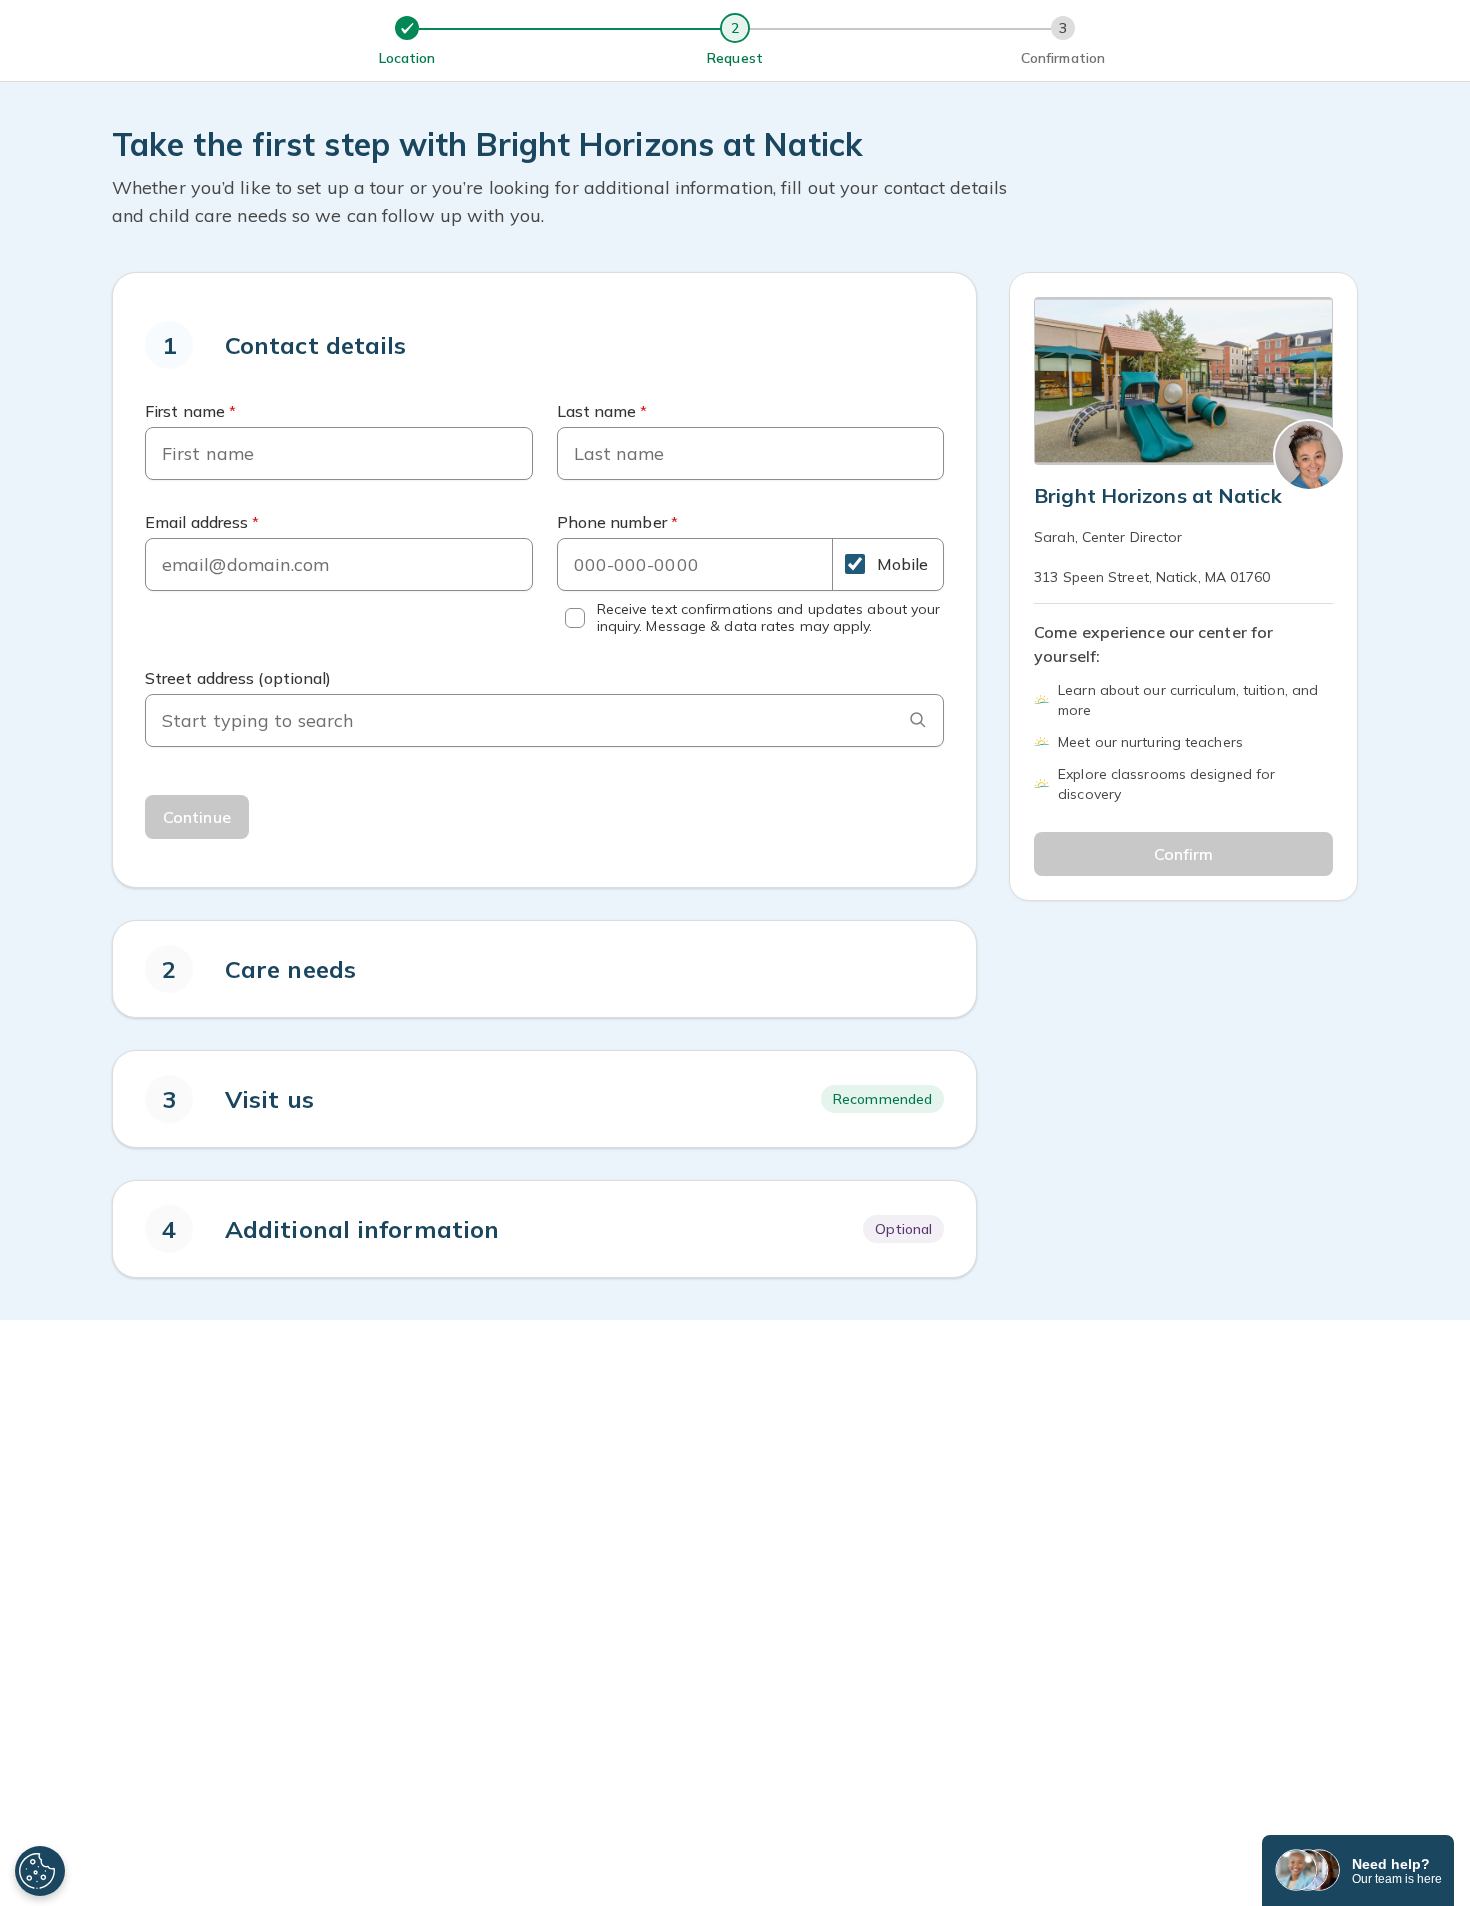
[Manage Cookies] (40, 1871)
